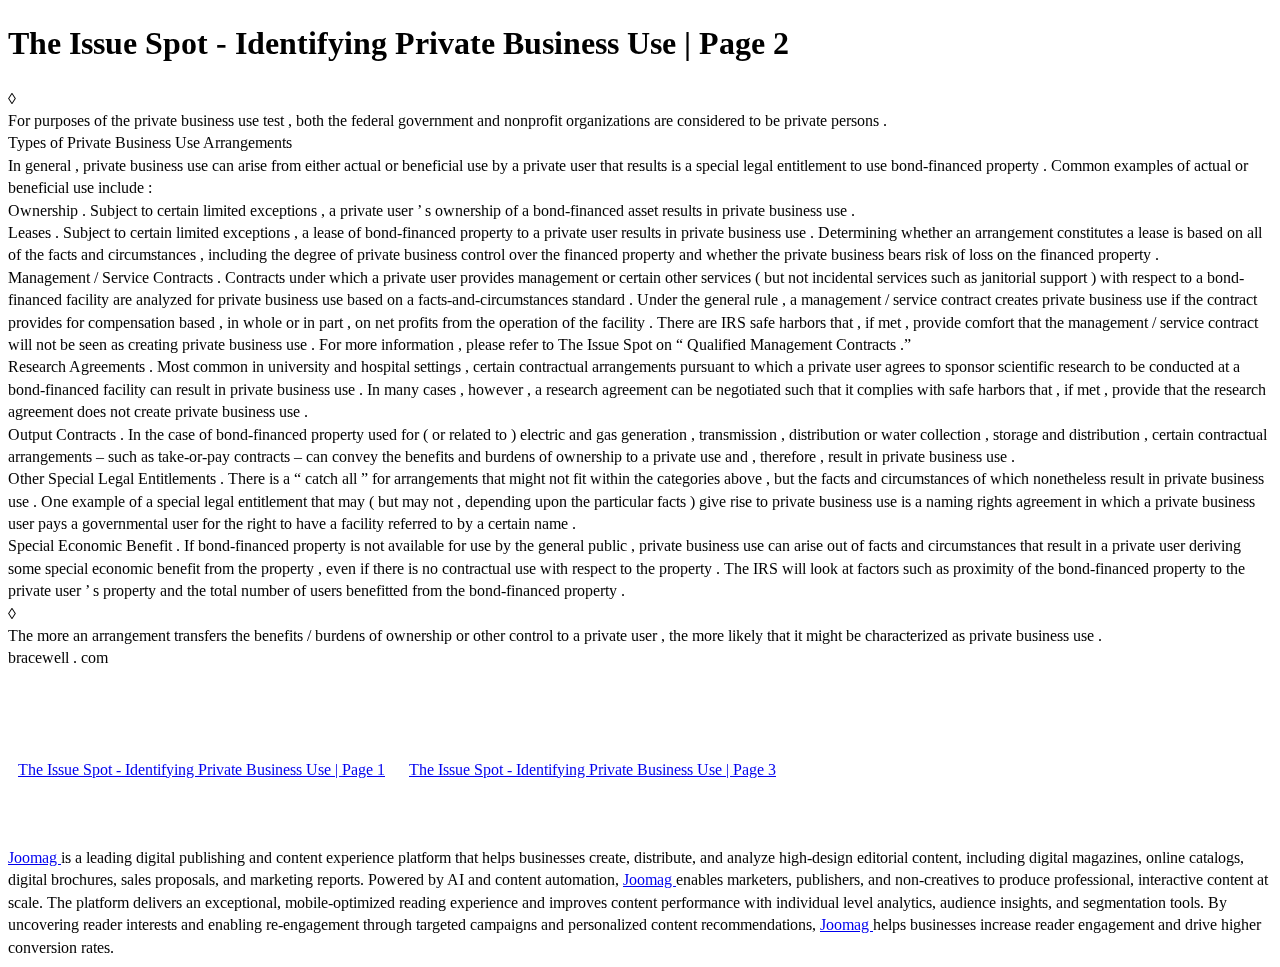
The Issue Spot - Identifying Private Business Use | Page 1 (201, 769)
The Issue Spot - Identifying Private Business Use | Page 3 (592, 769)
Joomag (34, 857)
